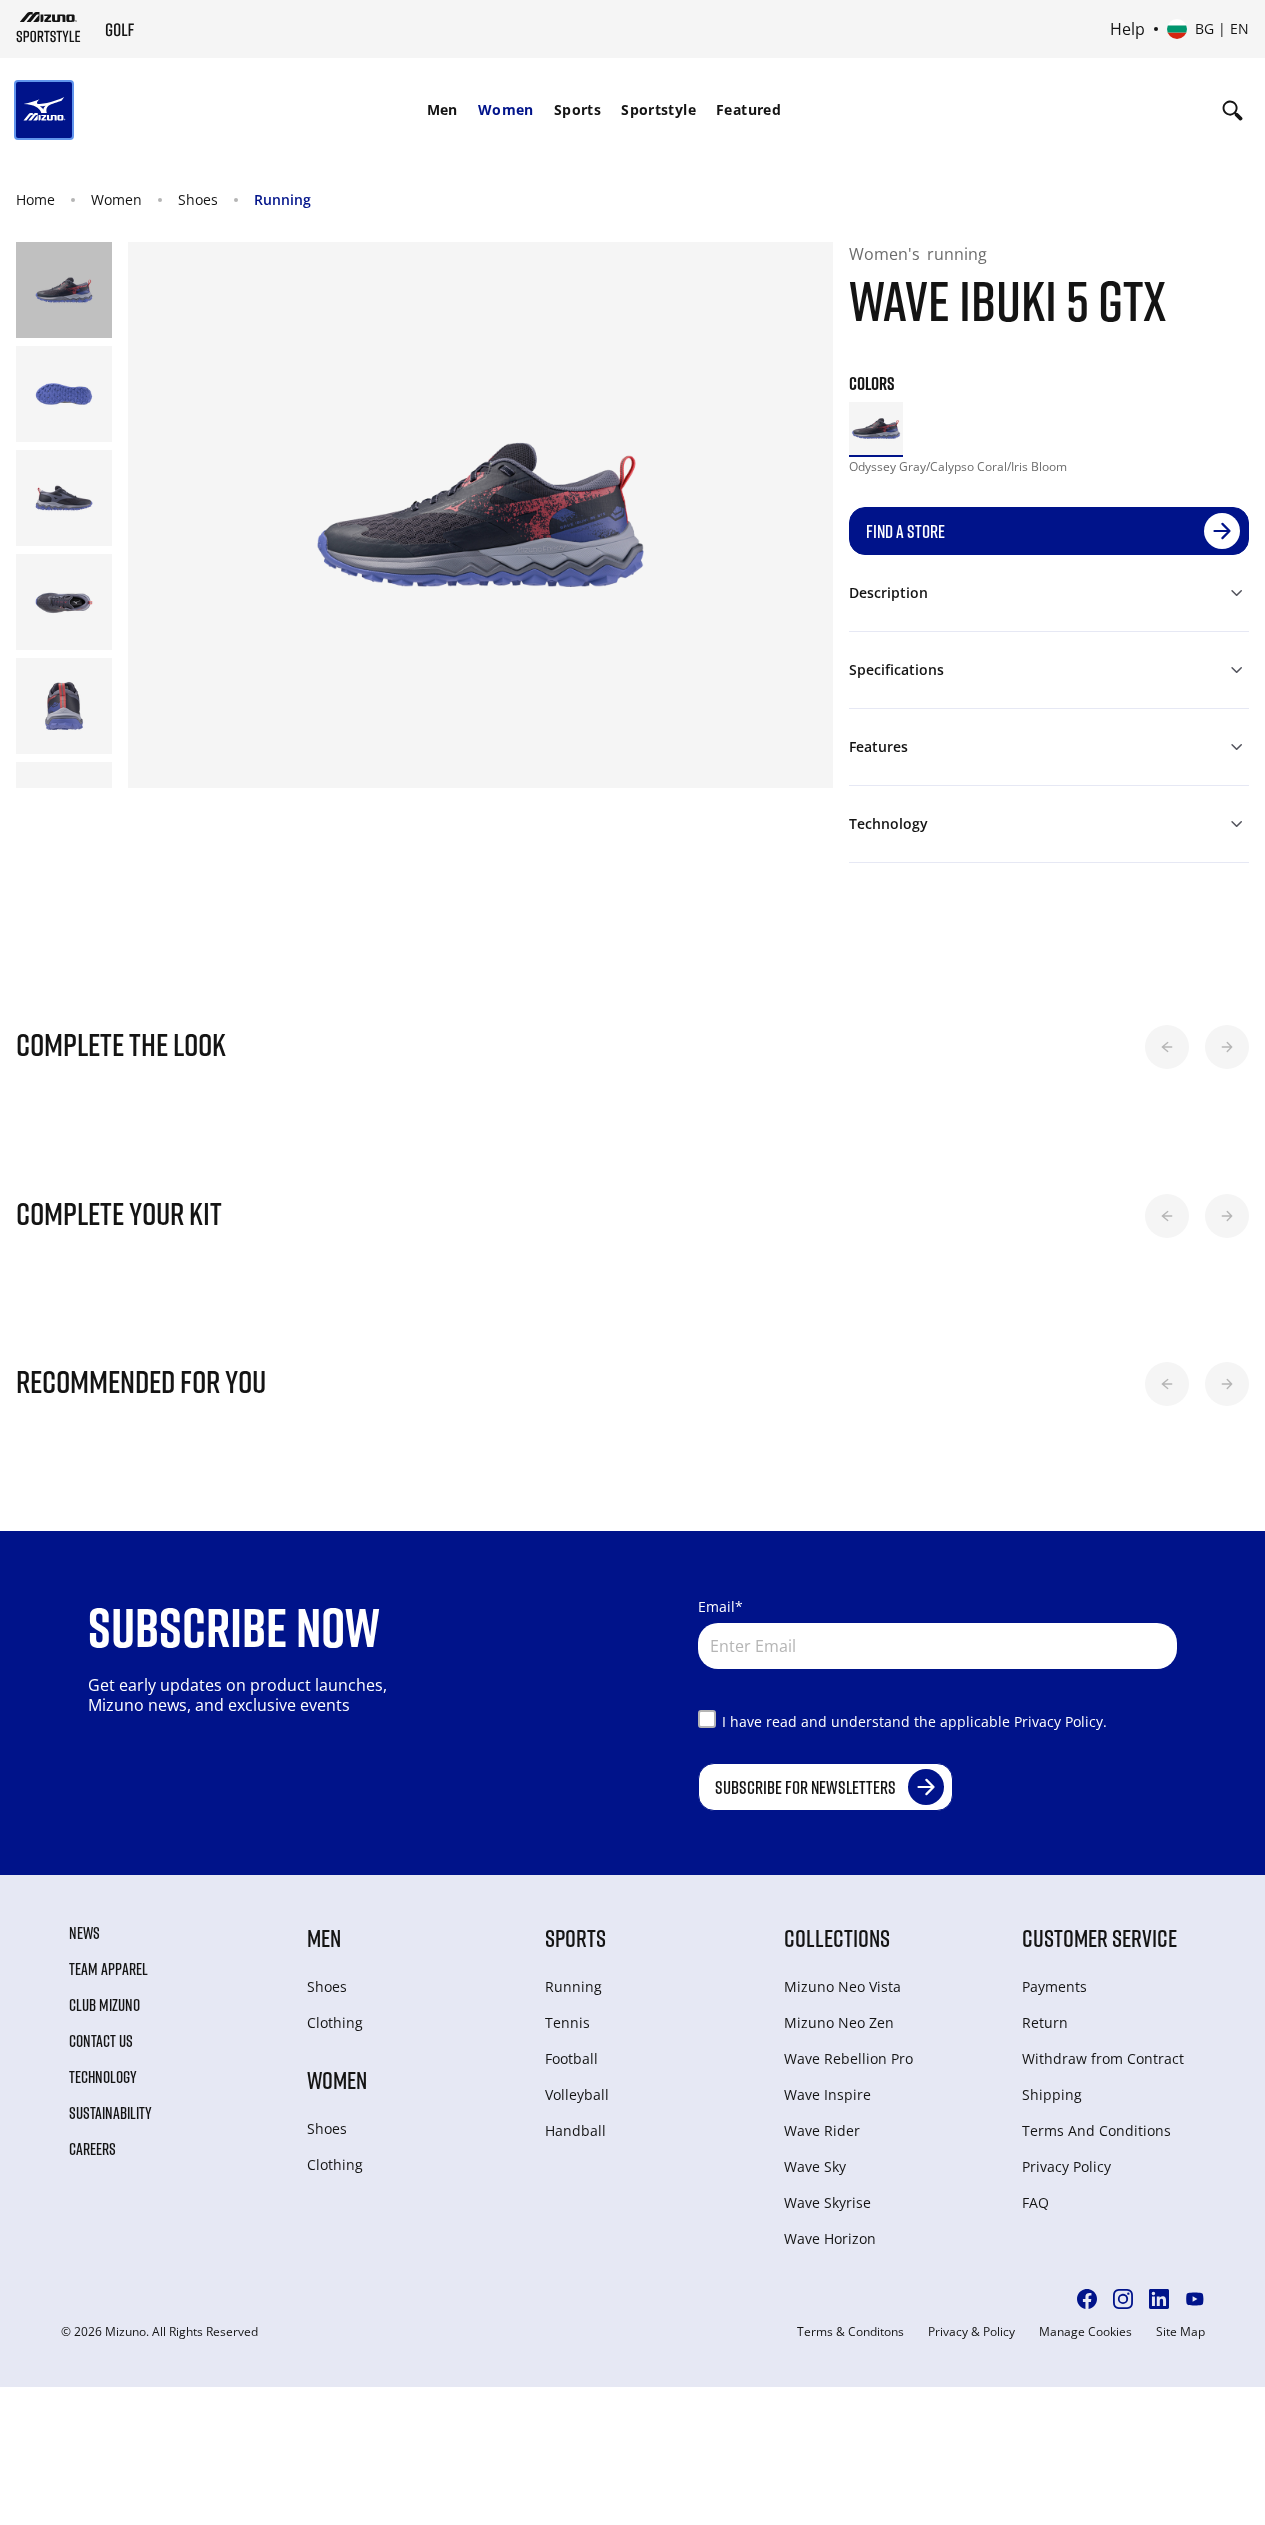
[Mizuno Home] (48, 27)
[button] (1167, 1047)
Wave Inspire (827, 2094)
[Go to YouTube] (1195, 2299)
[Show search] (1232, 110)
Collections (837, 1937)
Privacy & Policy (971, 2332)
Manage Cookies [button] (1085, 2332)
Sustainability (110, 2113)
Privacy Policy (1066, 2166)
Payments (1054, 1986)
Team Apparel (108, 1969)
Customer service (1099, 1937)
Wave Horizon (830, 2238)
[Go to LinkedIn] (1159, 2299)
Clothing (335, 2022)
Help (1127, 29)
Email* (720, 1606)
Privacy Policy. (1060, 1721)
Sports (577, 109)
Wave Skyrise (827, 2202)
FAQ (1035, 2202)
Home (35, 199)
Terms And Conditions (1096, 2130)
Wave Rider (822, 2130)
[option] (876, 429)
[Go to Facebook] (1087, 2299)
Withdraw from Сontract (1103, 2058)
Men (442, 109)
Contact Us (101, 2041)
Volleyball (577, 2094)
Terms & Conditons (850, 2332)
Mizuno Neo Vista (842, 1986)
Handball (575, 2130)
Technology (103, 2077)
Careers (92, 2149)
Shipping (1052, 2094)
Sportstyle (658, 109)
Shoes (198, 199)
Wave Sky (815, 2166)
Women (506, 109)
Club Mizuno (104, 2005)
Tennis (567, 2022)
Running (282, 199)
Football (571, 2058)
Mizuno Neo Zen (839, 2022)
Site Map (1180, 2332)
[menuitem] (442, 110)
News (84, 1933)
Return (1045, 2022)
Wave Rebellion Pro (848, 2058)
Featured (748, 109)
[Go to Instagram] (1123, 2299)
